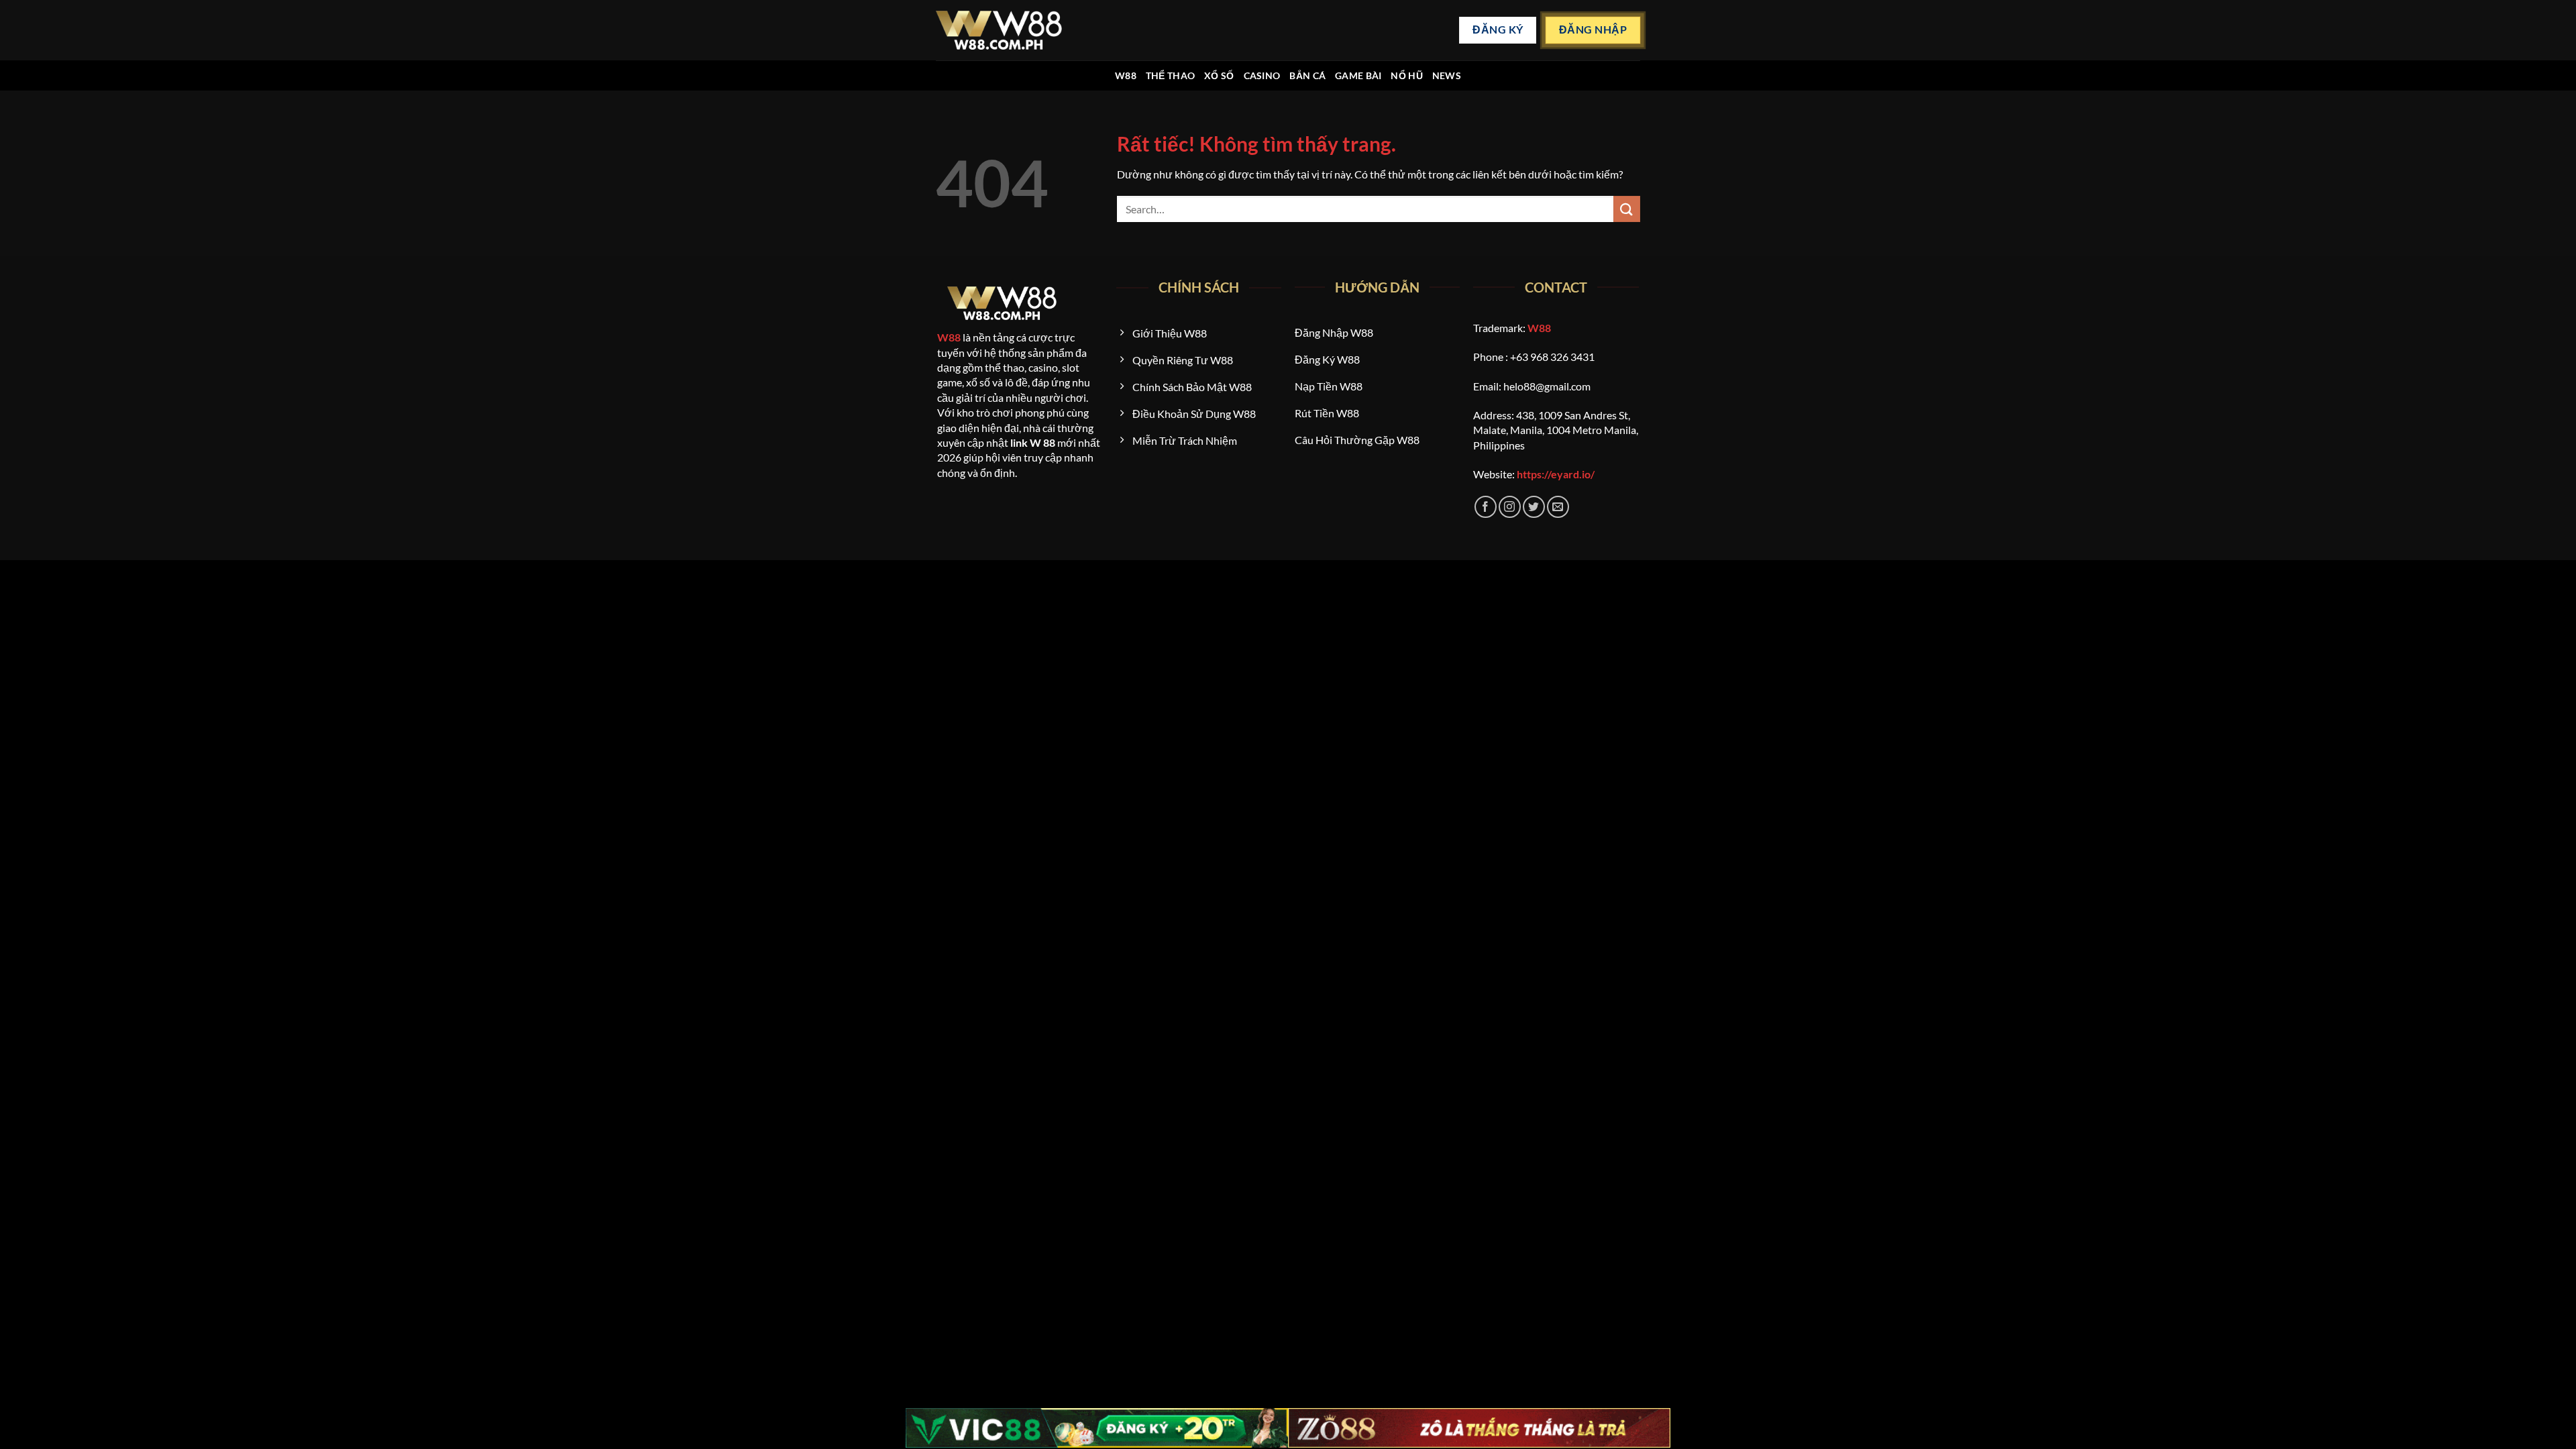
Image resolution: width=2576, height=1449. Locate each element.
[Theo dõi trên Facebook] (1486, 507)
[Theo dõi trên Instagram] (1510, 507)
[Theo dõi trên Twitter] (1534, 507)
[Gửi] (1627, 209)
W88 (1126, 75)
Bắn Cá (1307, 75)
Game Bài (1358, 75)
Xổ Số (1219, 75)
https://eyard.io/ (1556, 474)
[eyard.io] (999, 30)
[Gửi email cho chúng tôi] (1558, 507)
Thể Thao (1170, 75)
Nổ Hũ (1406, 75)
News (1447, 75)
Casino (1262, 75)
